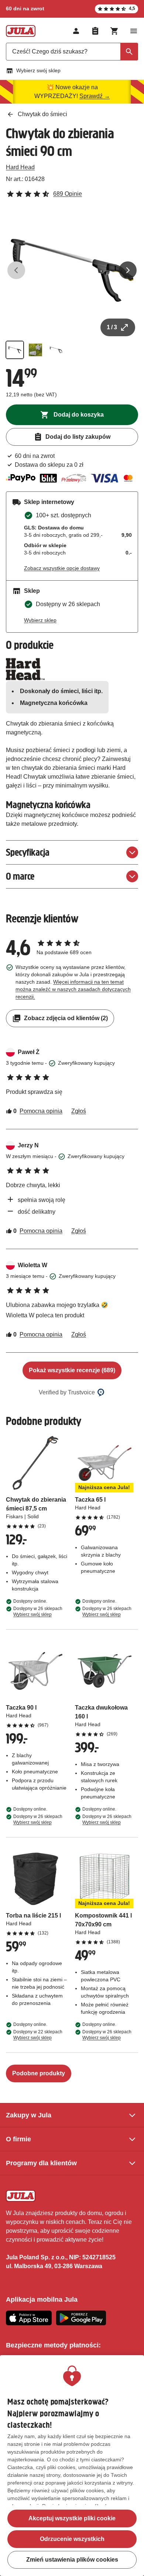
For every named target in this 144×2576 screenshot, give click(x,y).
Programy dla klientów (41, 2163)
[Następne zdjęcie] (128, 270)
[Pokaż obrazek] (15, 350)
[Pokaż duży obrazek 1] (72, 270)
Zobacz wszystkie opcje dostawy (62, 568)
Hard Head (20, 167)
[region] (72, 2466)
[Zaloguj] (76, 31)
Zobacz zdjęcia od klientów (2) (66, 1018)
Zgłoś (79, 1111)
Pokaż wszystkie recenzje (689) (72, 1370)
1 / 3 (112, 327)
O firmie (18, 2139)
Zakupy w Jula (29, 2115)
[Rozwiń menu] (134, 31)
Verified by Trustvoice (67, 1392)
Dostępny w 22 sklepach (38, 2035)
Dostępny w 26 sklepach (38, 1612)
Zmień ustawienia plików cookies (72, 2560)
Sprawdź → (95, 96)
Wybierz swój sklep (38, 70)
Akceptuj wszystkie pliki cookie (72, 2518)
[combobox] (72, 52)
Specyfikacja (28, 852)
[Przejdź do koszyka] (114, 31)
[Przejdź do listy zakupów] (95, 31)
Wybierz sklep (40, 620)
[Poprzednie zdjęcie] (16, 270)
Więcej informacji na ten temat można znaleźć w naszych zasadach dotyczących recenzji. (73, 989)
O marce (20, 876)
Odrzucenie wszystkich (72, 2539)
